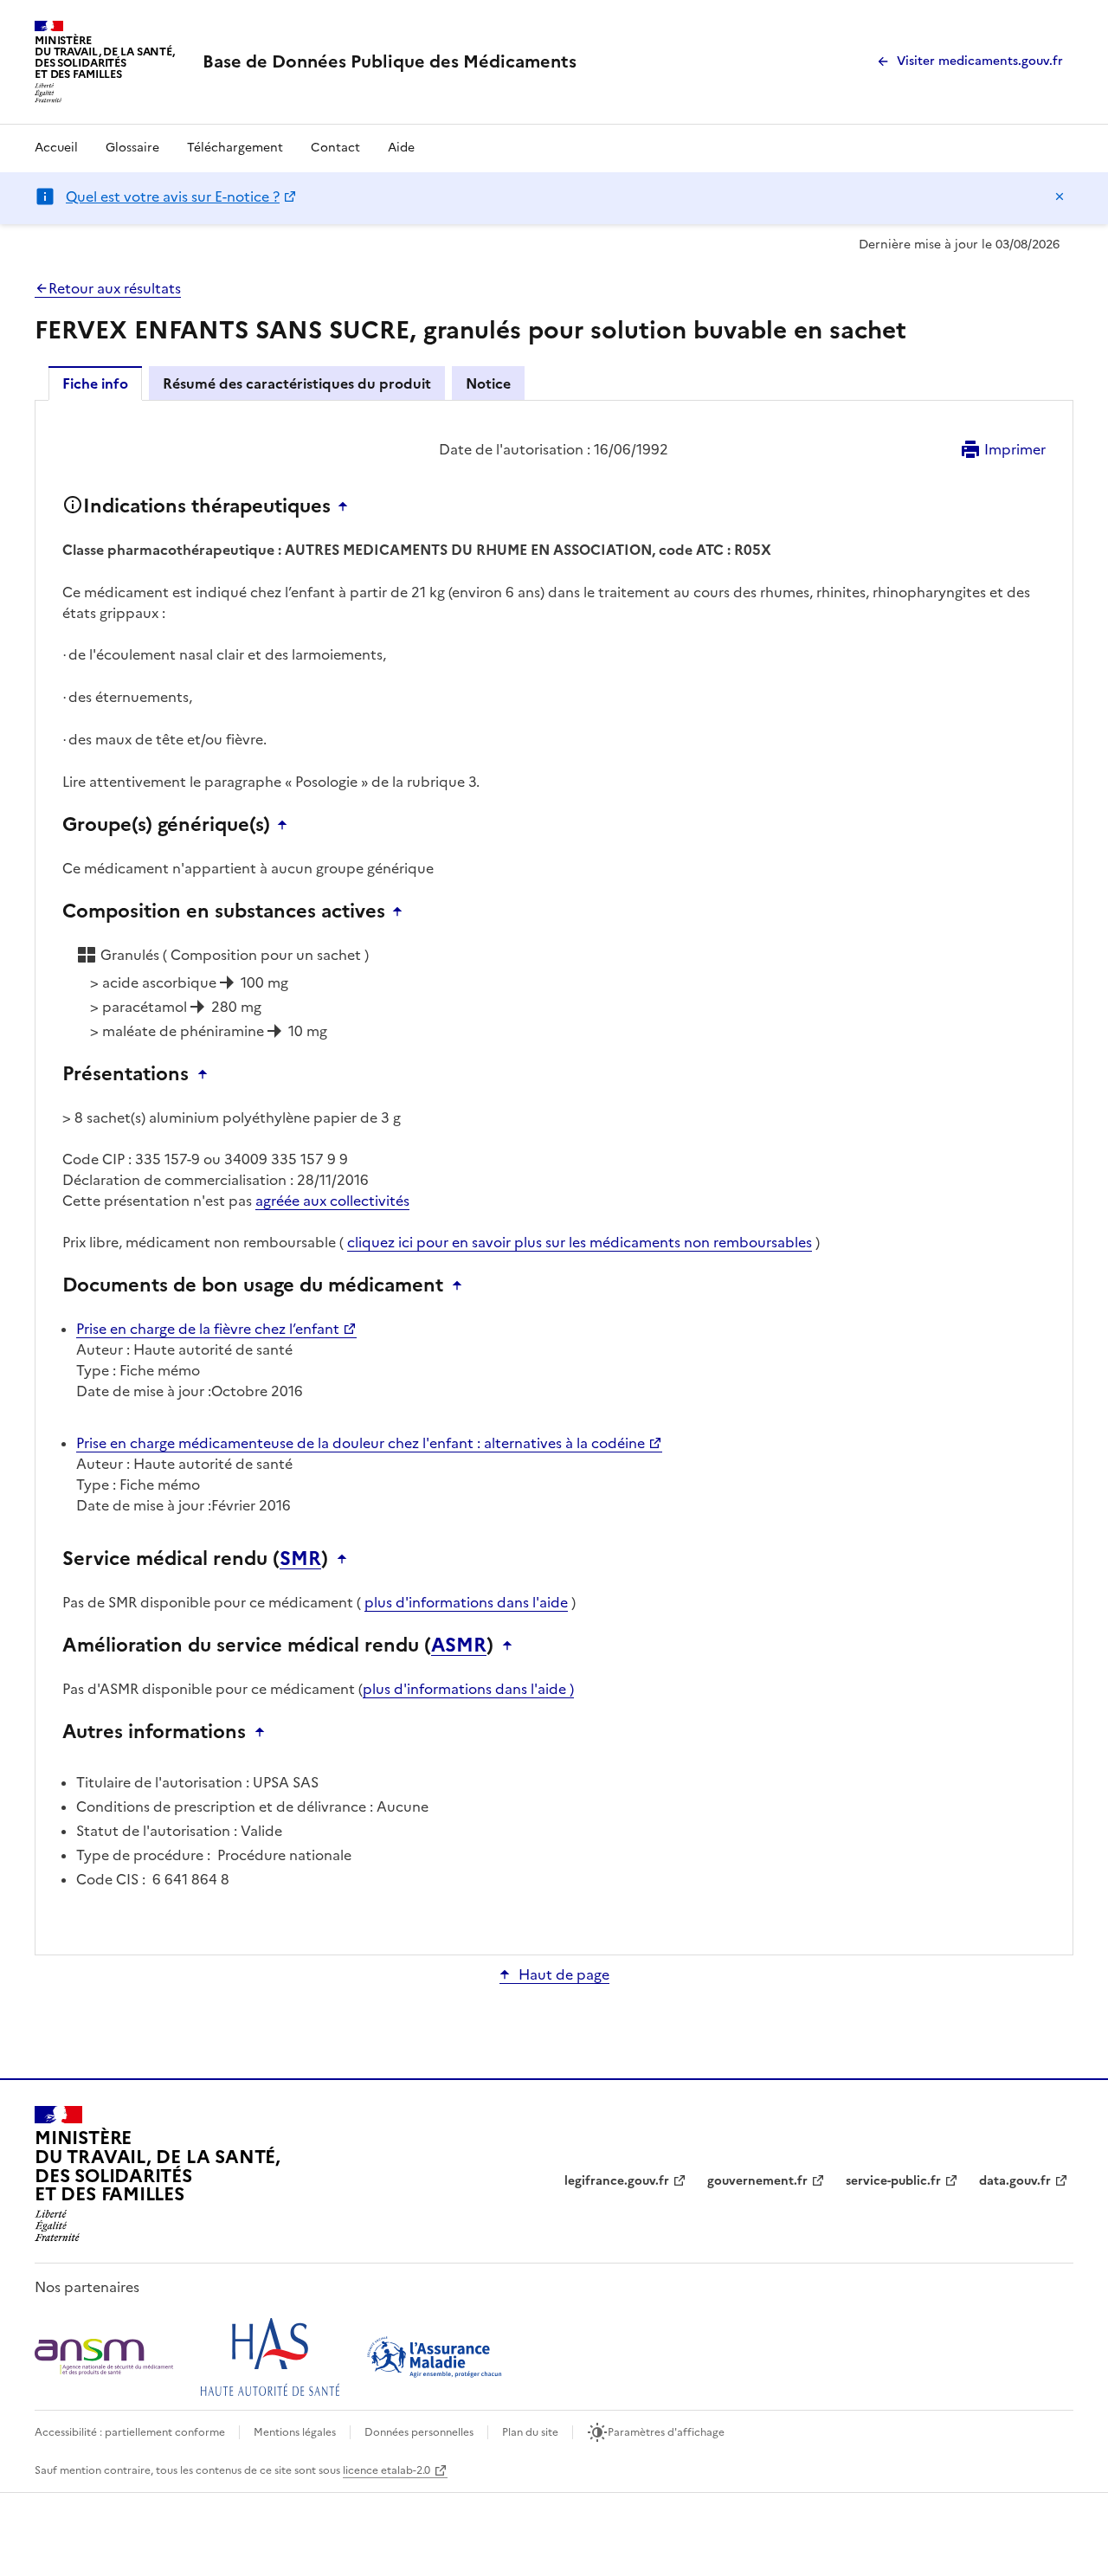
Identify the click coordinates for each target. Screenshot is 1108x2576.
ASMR (459, 1645)
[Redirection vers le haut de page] (347, 506)
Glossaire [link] (132, 148)
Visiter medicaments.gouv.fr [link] (980, 61)
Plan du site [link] (530, 2432)
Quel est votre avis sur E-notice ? (173, 196)
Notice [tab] (488, 383)
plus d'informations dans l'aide (466, 1602)
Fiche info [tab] (95, 383)
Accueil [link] (56, 148)
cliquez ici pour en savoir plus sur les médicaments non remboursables (580, 1242)
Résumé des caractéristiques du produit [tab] (297, 383)
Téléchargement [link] (235, 148)
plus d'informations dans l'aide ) (468, 1689)
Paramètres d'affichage (666, 2432)
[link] (390, 61)
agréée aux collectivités (332, 1201)
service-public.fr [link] (893, 2181)
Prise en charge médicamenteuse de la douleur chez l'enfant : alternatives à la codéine (361, 1443)
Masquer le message (1060, 196)
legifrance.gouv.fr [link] (617, 2181)
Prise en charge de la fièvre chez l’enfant (208, 1329)
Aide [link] (401, 148)
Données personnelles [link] (419, 2432)
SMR (300, 1559)
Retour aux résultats (115, 288)
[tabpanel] (554, 1176)
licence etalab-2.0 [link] (387, 2470)
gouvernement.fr (757, 2181)
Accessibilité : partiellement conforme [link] (130, 2432)
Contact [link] (335, 148)
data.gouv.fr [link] (1015, 2181)
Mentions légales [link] (295, 2432)
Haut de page (564, 1974)
